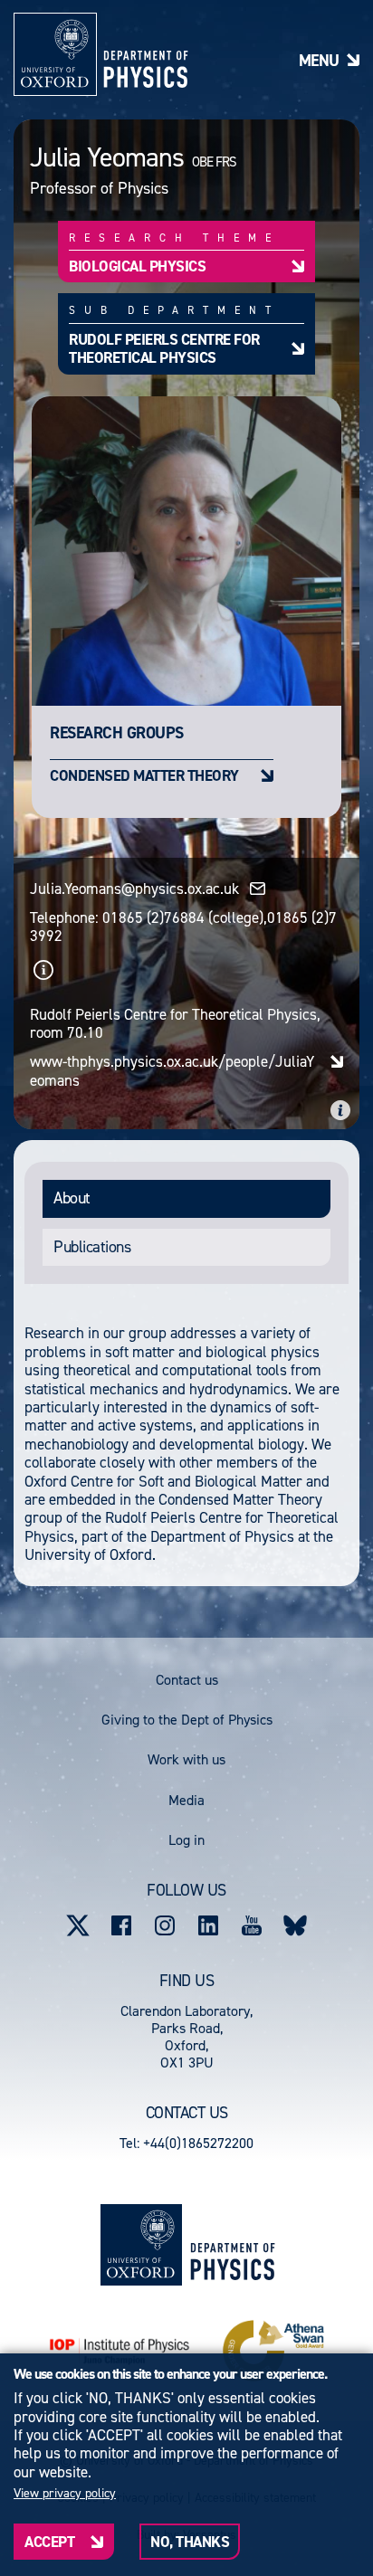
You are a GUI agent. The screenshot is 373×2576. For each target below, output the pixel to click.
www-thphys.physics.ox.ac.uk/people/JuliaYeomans (172, 1071)
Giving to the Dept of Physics (187, 1720)
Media (186, 1800)
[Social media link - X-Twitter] (78, 1925)
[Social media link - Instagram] (165, 1925)
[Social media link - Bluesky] (295, 1925)
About (72, 1198)
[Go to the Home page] (232, 2245)
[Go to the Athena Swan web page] (273, 2351)
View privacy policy (65, 2494)
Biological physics (137, 266)
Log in (186, 1840)
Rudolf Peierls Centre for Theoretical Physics (164, 348)
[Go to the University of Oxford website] (141, 2245)
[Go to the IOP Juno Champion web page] (120, 2351)
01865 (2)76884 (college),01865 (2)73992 (183, 927)
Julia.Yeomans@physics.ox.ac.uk (134, 889)
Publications (92, 1247)
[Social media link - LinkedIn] (208, 1925)
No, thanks (190, 2542)
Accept (49, 2542)
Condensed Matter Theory (144, 775)
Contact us (187, 1680)
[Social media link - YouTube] (252, 1925)
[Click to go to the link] (43, 970)
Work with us (186, 1759)
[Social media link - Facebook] (121, 1925)
